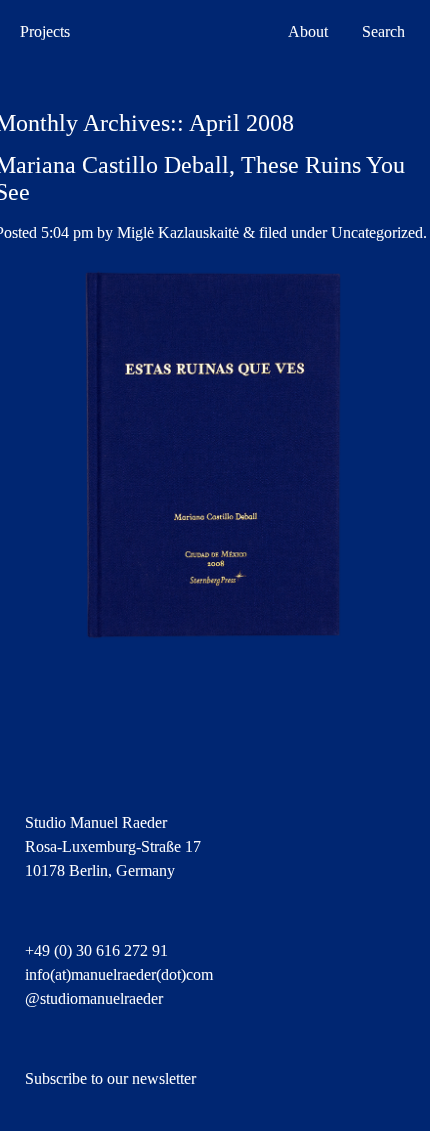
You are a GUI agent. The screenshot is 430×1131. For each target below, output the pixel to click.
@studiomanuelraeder (94, 998)
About (308, 31)
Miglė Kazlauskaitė (178, 232)
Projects (45, 31)
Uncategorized (377, 232)
